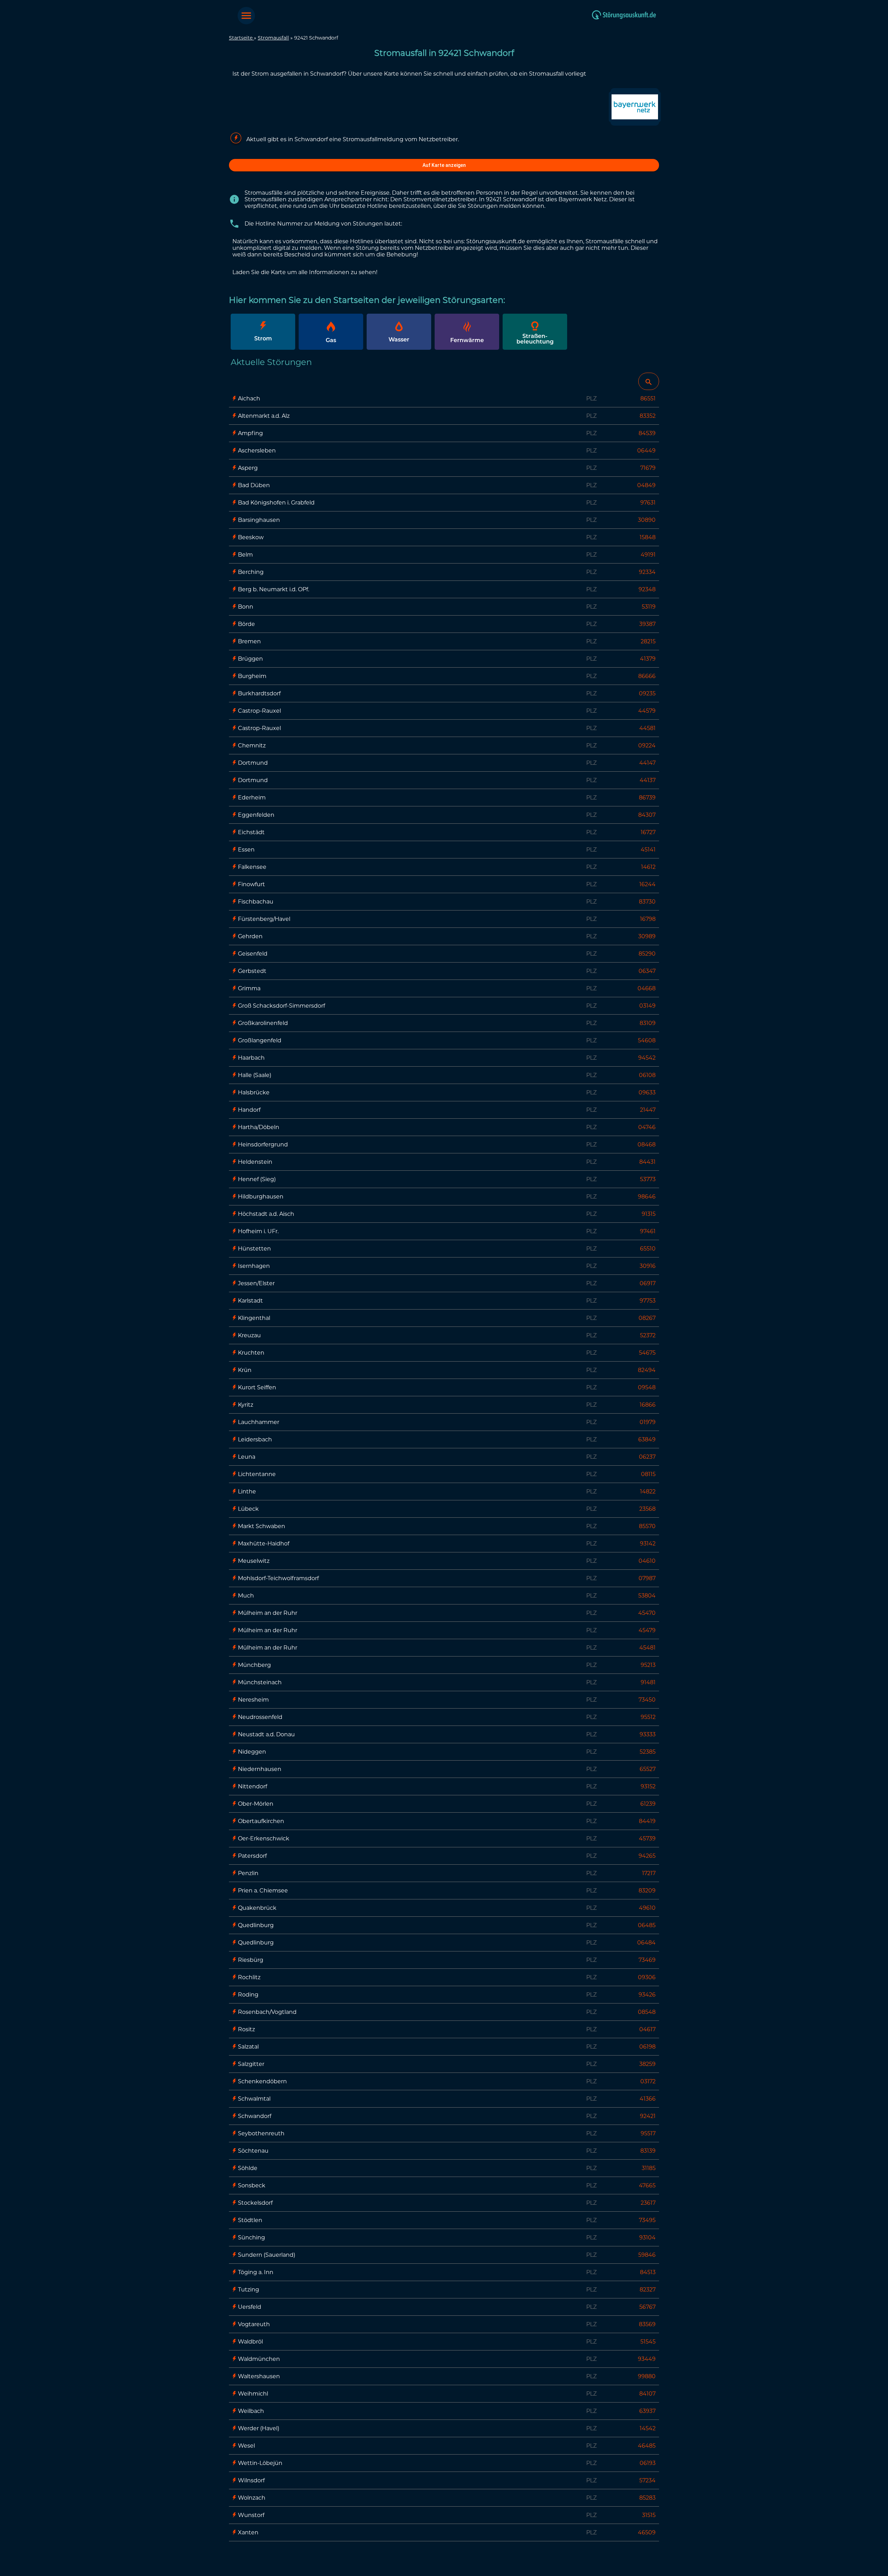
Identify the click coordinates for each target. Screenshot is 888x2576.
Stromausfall (273, 38)
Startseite (241, 38)
